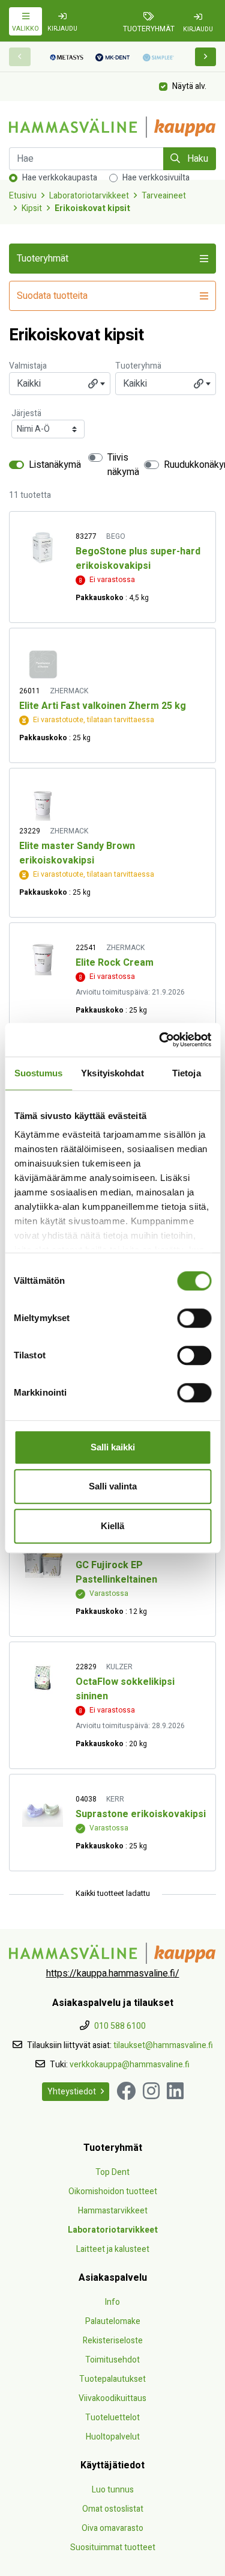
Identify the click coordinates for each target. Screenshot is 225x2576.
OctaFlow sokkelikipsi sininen (125, 1689)
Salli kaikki (113, 1447)
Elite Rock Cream (115, 963)
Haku (196, 159)
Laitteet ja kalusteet (113, 2249)
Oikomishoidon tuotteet (113, 2191)
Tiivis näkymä (123, 465)
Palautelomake (113, 2321)
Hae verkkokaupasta (60, 178)
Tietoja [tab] (187, 1073)
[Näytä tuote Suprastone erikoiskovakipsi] (43, 1810)
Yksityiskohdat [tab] (112, 1073)
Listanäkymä (55, 465)
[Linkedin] (175, 2092)
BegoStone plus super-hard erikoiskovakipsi (138, 559)
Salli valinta (113, 1486)
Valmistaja (28, 366)
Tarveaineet (164, 196)
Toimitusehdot (112, 2360)
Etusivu (23, 196)
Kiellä (112, 1526)
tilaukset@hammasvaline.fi (163, 2045)
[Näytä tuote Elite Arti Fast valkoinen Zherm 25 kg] (43, 664)
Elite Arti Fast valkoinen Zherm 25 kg (103, 706)
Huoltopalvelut (113, 2437)
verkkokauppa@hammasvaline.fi (130, 2065)
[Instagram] (151, 2092)
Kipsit (32, 208)
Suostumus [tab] (39, 1073)
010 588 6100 (120, 2026)
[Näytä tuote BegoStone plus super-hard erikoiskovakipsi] (43, 547)
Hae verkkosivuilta (156, 178)
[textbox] (60, 384)
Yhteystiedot (72, 2092)
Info (112, 2302)
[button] (206, 57)
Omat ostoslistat (113, 2509)
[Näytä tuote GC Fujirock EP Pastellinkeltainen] (43, 1561)
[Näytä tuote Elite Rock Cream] (43, 959)
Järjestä (26, 413)
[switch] (194, 1318)
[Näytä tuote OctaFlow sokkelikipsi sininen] (43, 1678)
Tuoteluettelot (112, 2418)
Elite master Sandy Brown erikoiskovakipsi (77, 853)
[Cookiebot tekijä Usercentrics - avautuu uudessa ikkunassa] (160, 1040)
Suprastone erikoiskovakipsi (141, 1814)
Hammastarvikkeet (113, 2211)
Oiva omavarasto (112, 2528)
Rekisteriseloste (113, 2341)
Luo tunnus (113, 2490)
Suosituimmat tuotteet (113, 2547)
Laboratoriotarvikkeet (89, 196)
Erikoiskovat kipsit (92, 208)
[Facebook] (126, 2092)
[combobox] (60, 384)
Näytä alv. (189, 86)
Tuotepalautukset (112, 2379)
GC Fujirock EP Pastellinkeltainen (116, 1572)
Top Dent (112, 2172)
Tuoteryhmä (138, 366)
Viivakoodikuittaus (112, 2398)
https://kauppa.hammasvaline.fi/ (113, 1973)
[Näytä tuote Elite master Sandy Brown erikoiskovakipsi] (43, 804)
